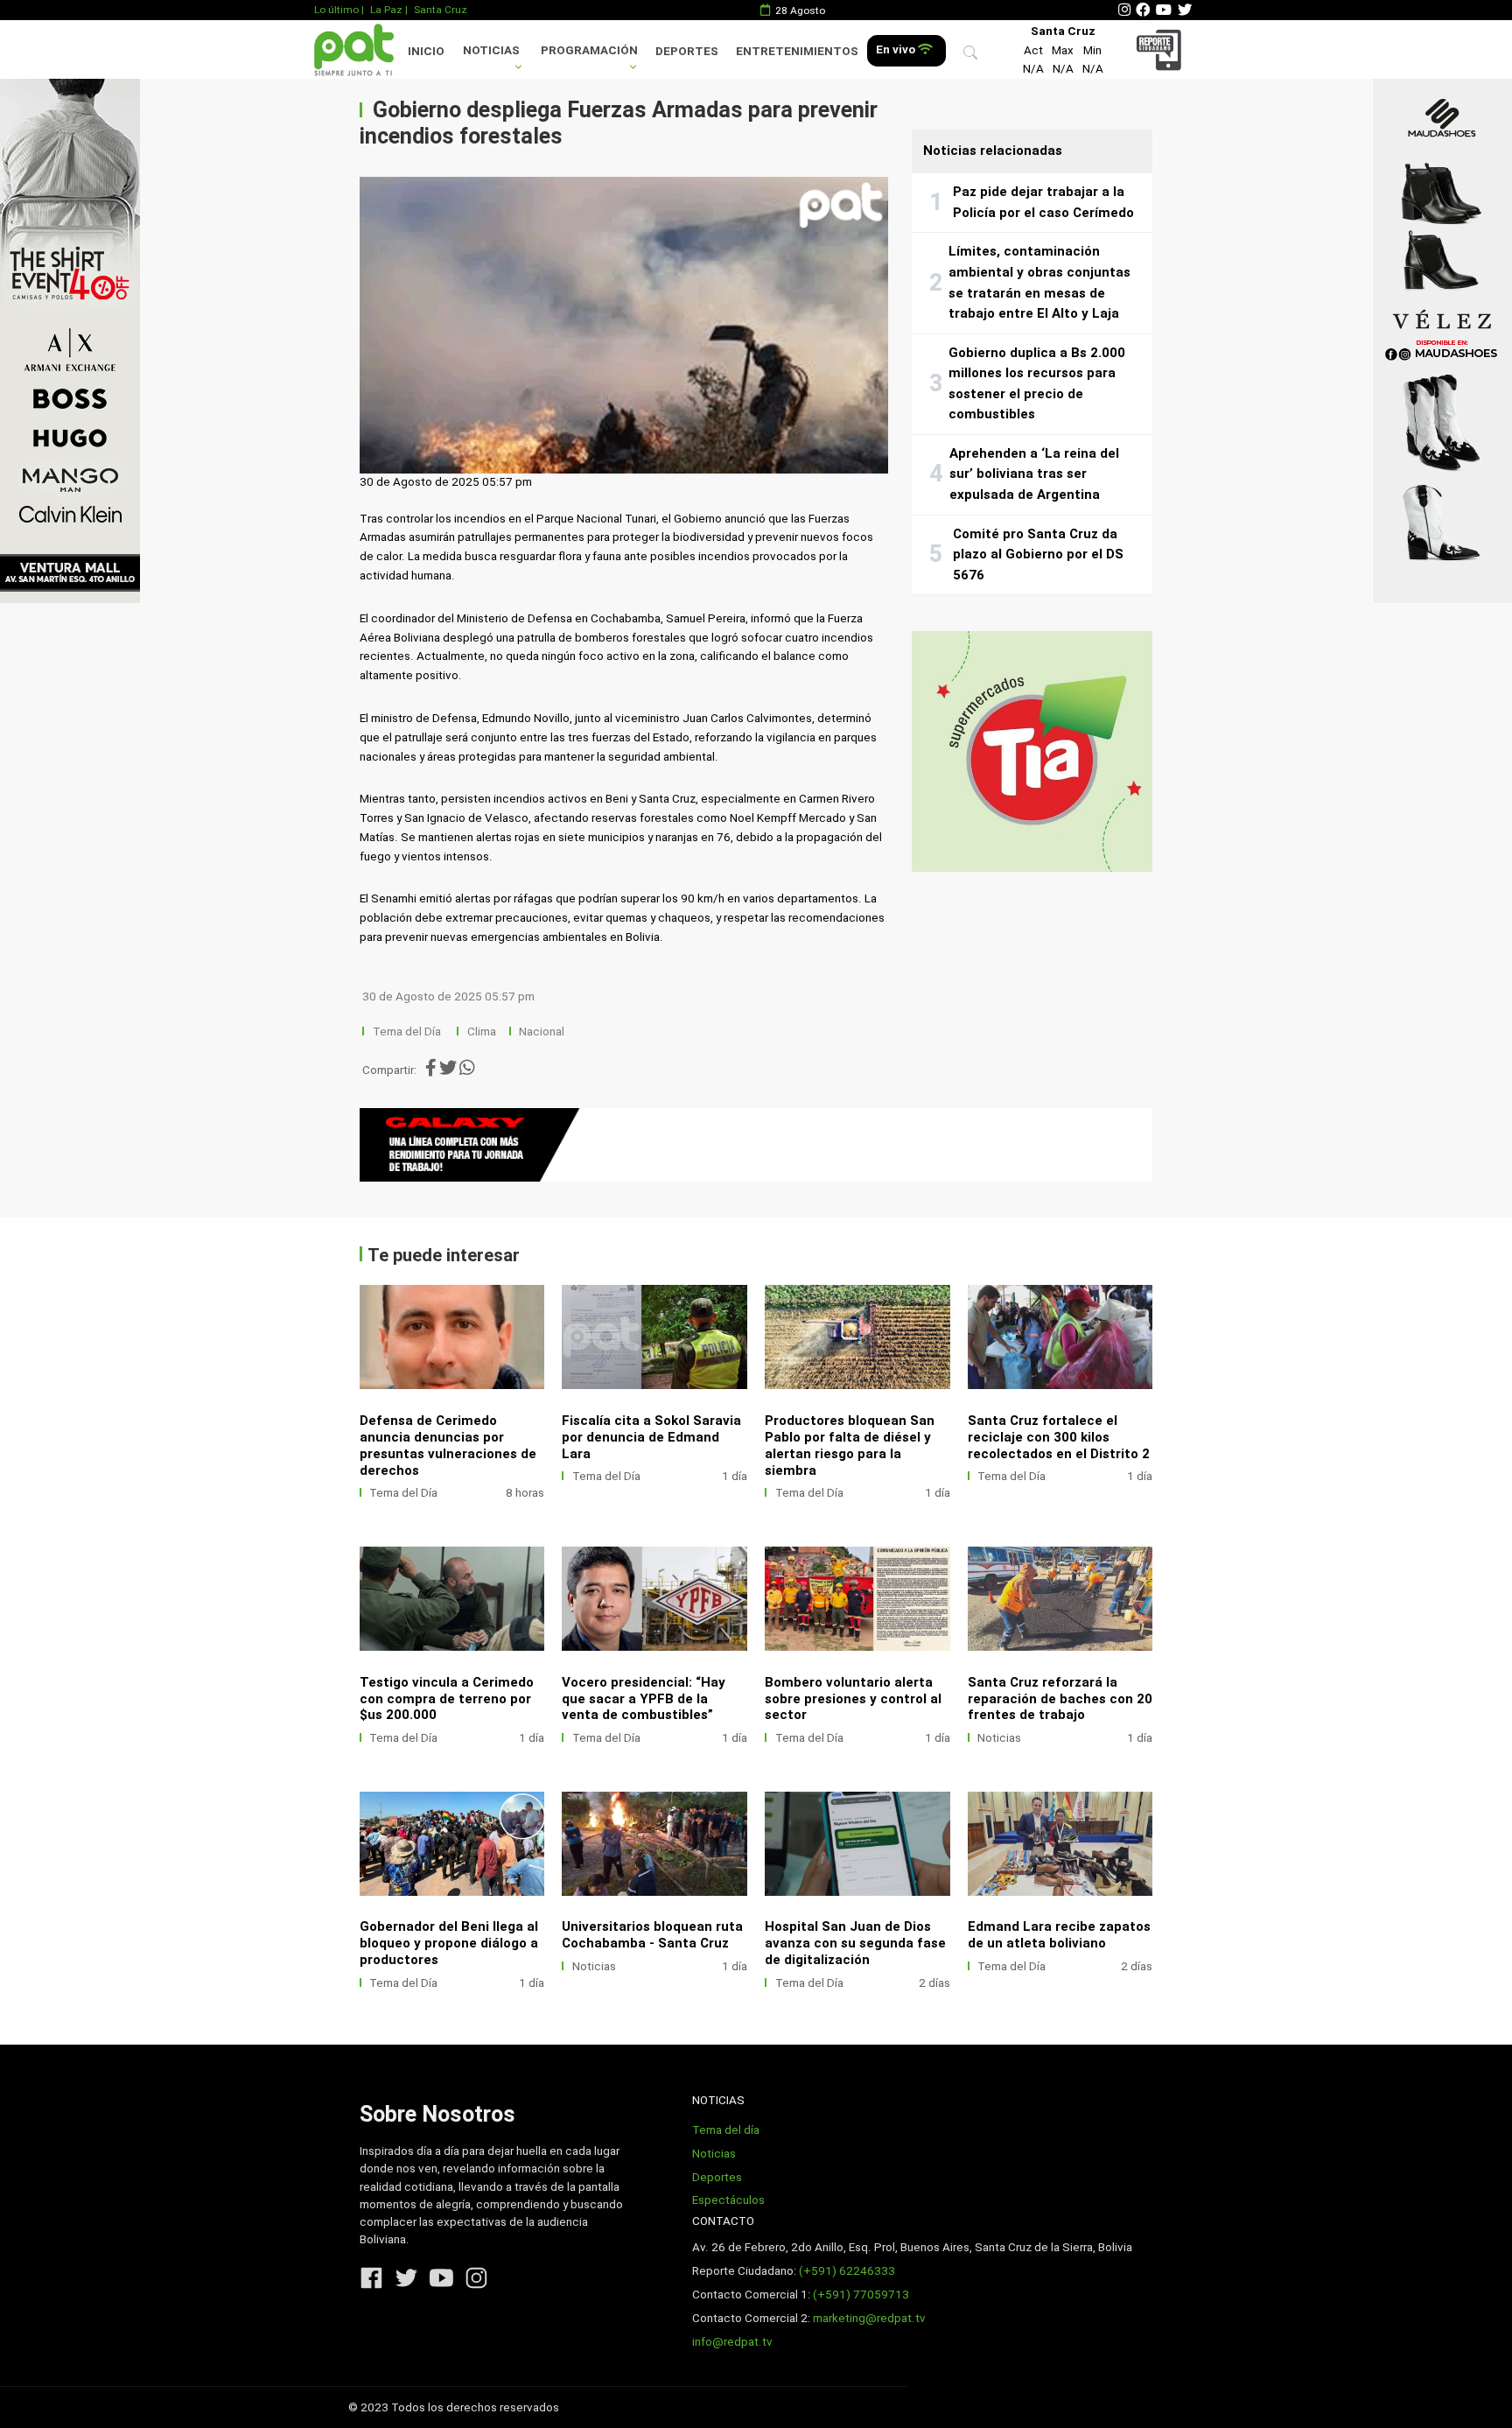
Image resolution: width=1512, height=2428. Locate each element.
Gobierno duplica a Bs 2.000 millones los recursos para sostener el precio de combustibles (1037, 384)
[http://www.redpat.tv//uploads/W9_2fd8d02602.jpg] (654, 1337)
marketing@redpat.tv (869, 2318)
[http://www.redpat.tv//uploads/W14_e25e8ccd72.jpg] (857, 1844)
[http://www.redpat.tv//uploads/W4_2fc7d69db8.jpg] (857, 1599)
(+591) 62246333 (847, 2271)
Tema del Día (408, 1032)
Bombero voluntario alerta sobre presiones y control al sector (853, 1699)
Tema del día (726, 2130)
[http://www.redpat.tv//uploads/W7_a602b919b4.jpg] (1060, 1337)
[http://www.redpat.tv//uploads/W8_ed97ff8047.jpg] (857, 1337)
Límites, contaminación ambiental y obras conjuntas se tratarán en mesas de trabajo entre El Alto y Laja (1039, 282)
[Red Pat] (353, 49)
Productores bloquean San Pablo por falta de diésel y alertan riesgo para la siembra (850, 1446)
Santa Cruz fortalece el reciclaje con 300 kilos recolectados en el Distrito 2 (1059, 1437)
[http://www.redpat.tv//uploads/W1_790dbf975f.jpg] (654, 1844)
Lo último (336, 10)
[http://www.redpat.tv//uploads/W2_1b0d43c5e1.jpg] (452, 1844)
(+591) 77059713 (861, 2295)
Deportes (687, 51)
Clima (482, 1032)
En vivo (897, 49)
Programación (589, 50)
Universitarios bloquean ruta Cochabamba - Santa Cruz (652, 1935)
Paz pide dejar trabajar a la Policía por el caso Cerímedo (1043, 202)
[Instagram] (1124, 10)
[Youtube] (1164, 10)
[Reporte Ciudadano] (1162, 49)
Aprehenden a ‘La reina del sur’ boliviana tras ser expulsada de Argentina (1034, 474)
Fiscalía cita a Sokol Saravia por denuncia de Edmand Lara (651, 1437)
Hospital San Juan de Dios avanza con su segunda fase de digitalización (855, 1943)
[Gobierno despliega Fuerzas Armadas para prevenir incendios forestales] (624, 326)
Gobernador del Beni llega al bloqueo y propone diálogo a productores (449, 1943)
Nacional (543, 1032)
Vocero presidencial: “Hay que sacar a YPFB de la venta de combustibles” (644, 1699)
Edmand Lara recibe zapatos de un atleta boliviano (1059, 1935)
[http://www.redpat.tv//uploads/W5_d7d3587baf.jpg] (654, 1599)
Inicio (426, 51)
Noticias (491, 50)
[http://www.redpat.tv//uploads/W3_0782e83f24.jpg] (1060, 1599)
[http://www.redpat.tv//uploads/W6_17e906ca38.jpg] (452, 1599)
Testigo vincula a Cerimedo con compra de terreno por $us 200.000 (447, 1699)
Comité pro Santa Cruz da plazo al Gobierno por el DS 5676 (1038, 554)
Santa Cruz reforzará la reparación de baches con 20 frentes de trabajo (1060, 1699)
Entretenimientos (797, 51)
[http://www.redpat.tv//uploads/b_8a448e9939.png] (452, 1337)
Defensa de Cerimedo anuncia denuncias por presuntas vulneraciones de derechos (448, 1446)
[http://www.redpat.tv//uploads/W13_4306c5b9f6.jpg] (1060, 1844)
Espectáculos (728, 2200)
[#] (70, 340)
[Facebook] (1143, 10)
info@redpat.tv (732, 2342)
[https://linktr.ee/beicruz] (756, 1145)
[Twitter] (1185, 10)
